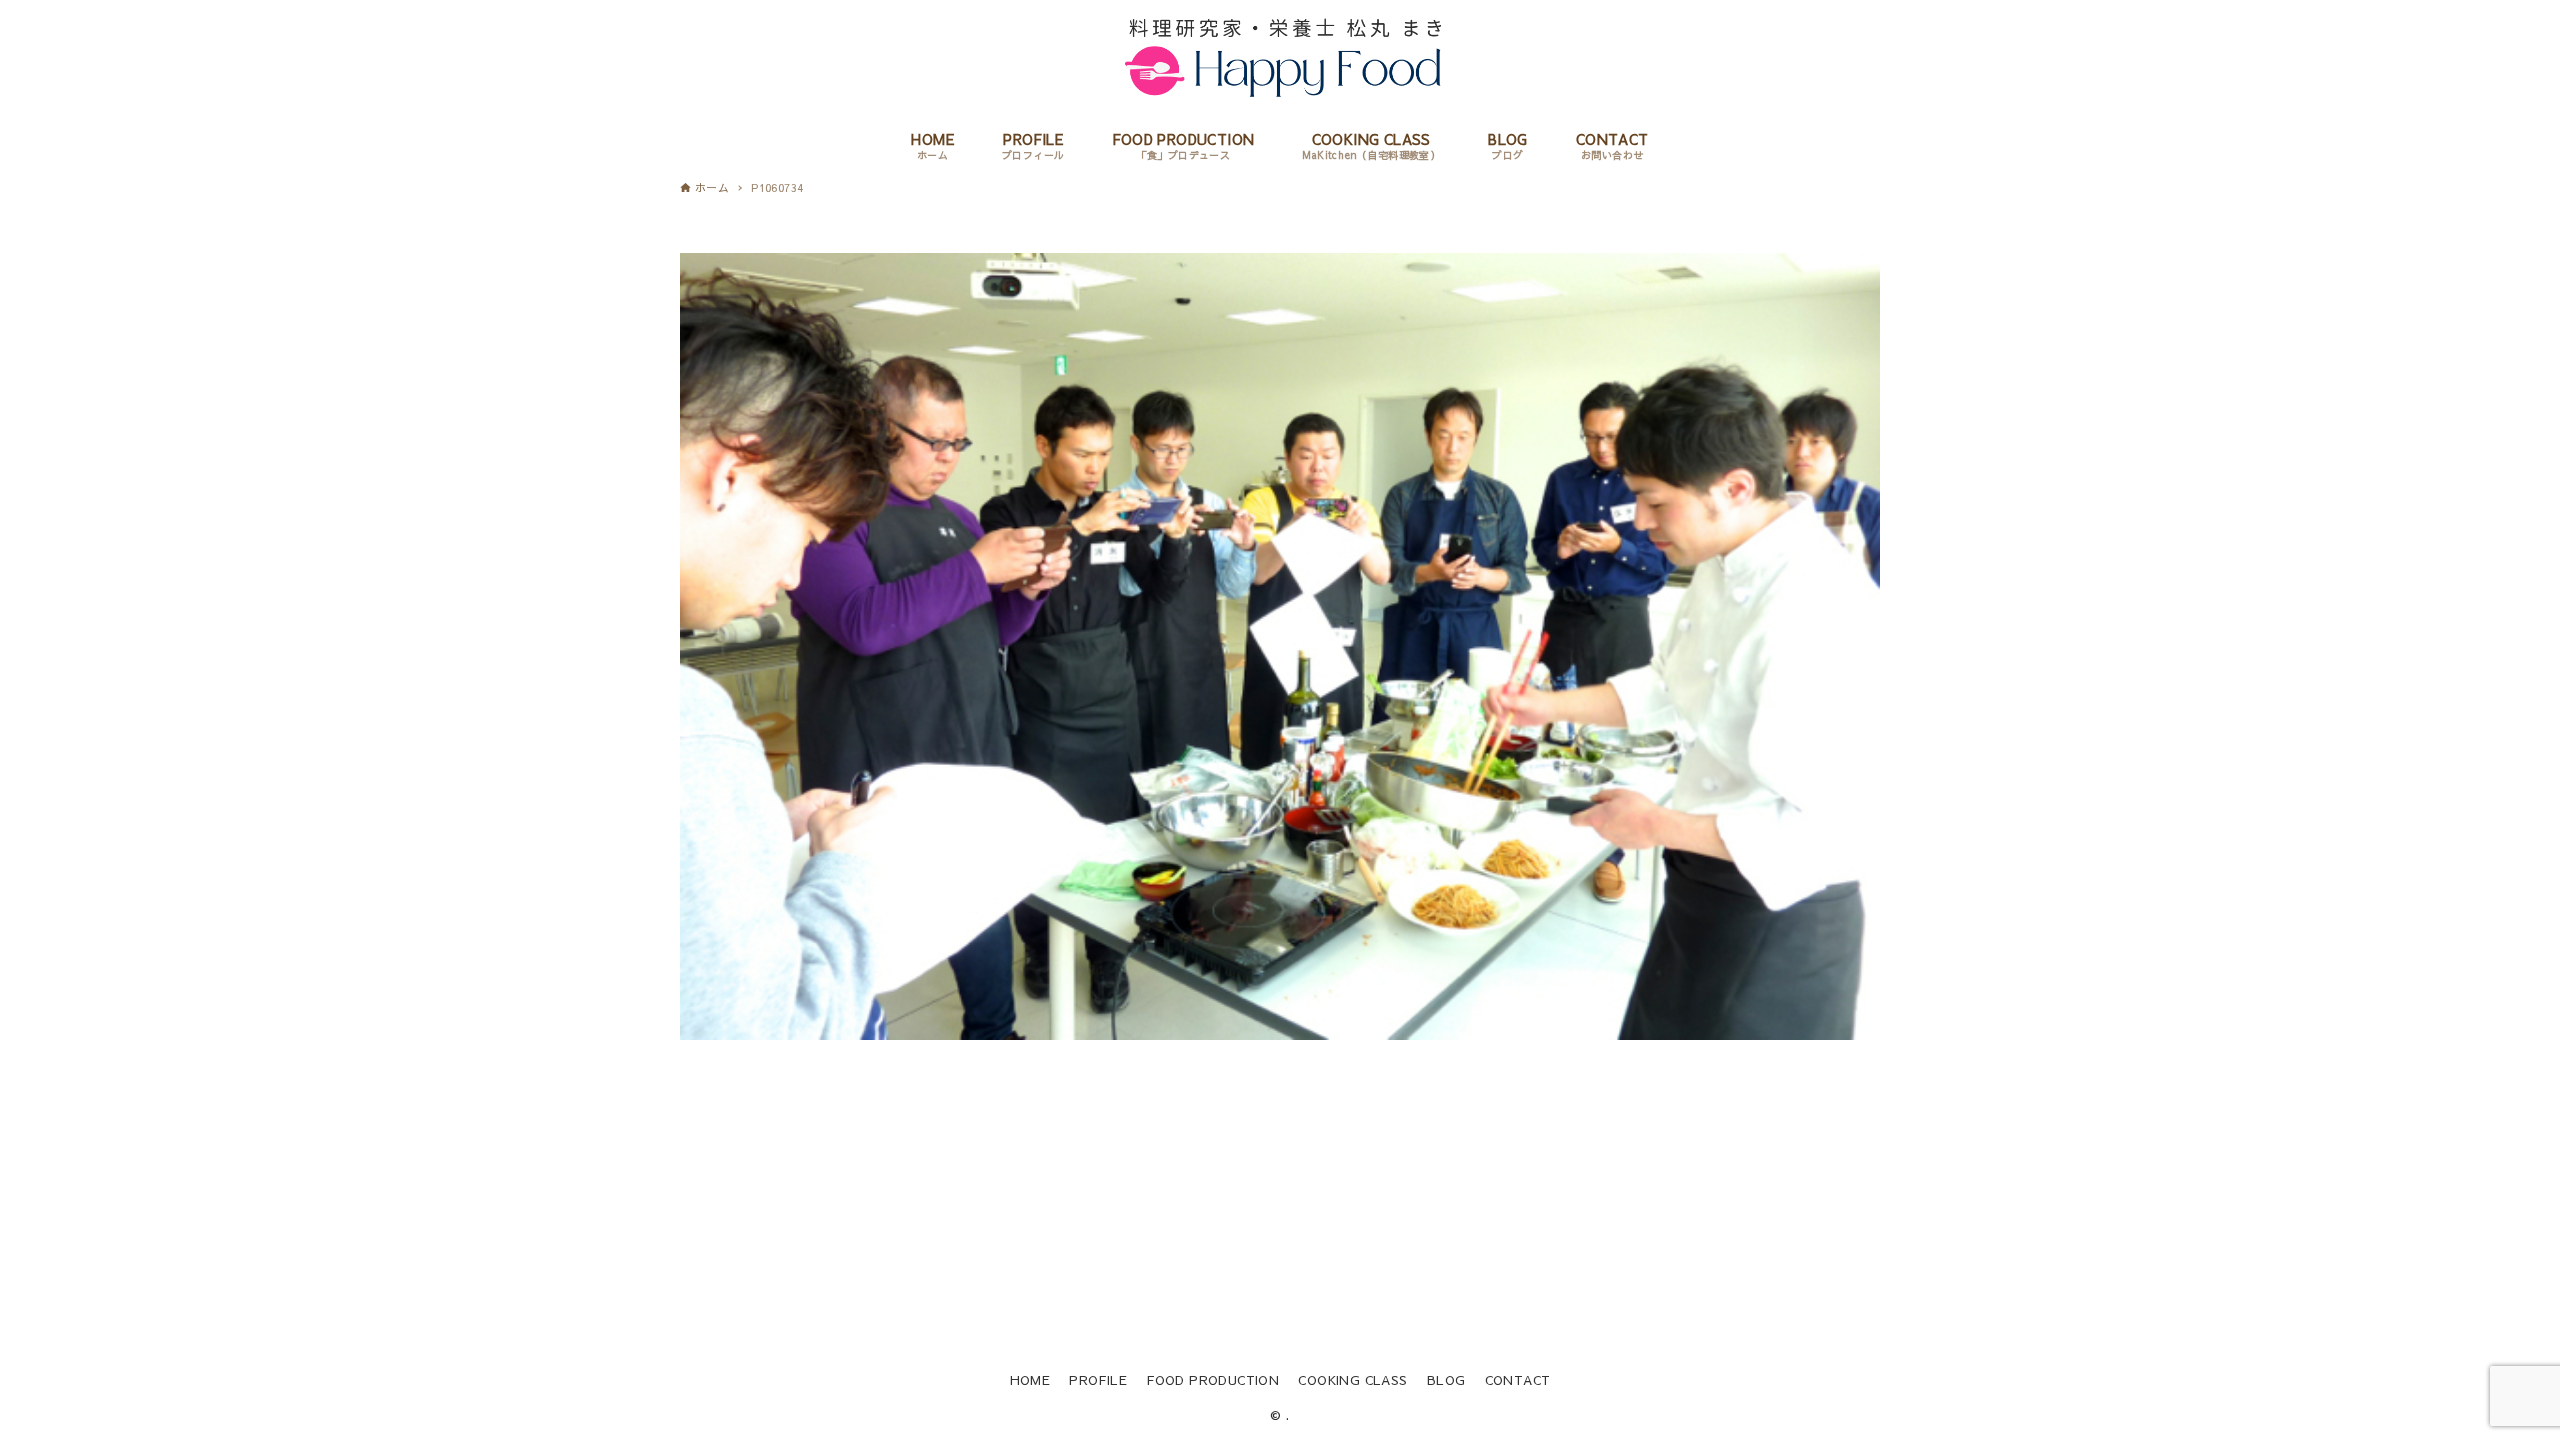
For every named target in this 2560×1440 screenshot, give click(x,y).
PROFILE (1098, 1379)
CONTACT (1518, 1379)
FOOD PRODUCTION (1212, 1379)
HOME (1030, 1379)
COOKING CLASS (1352, 1379)
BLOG (1446, 1379)
